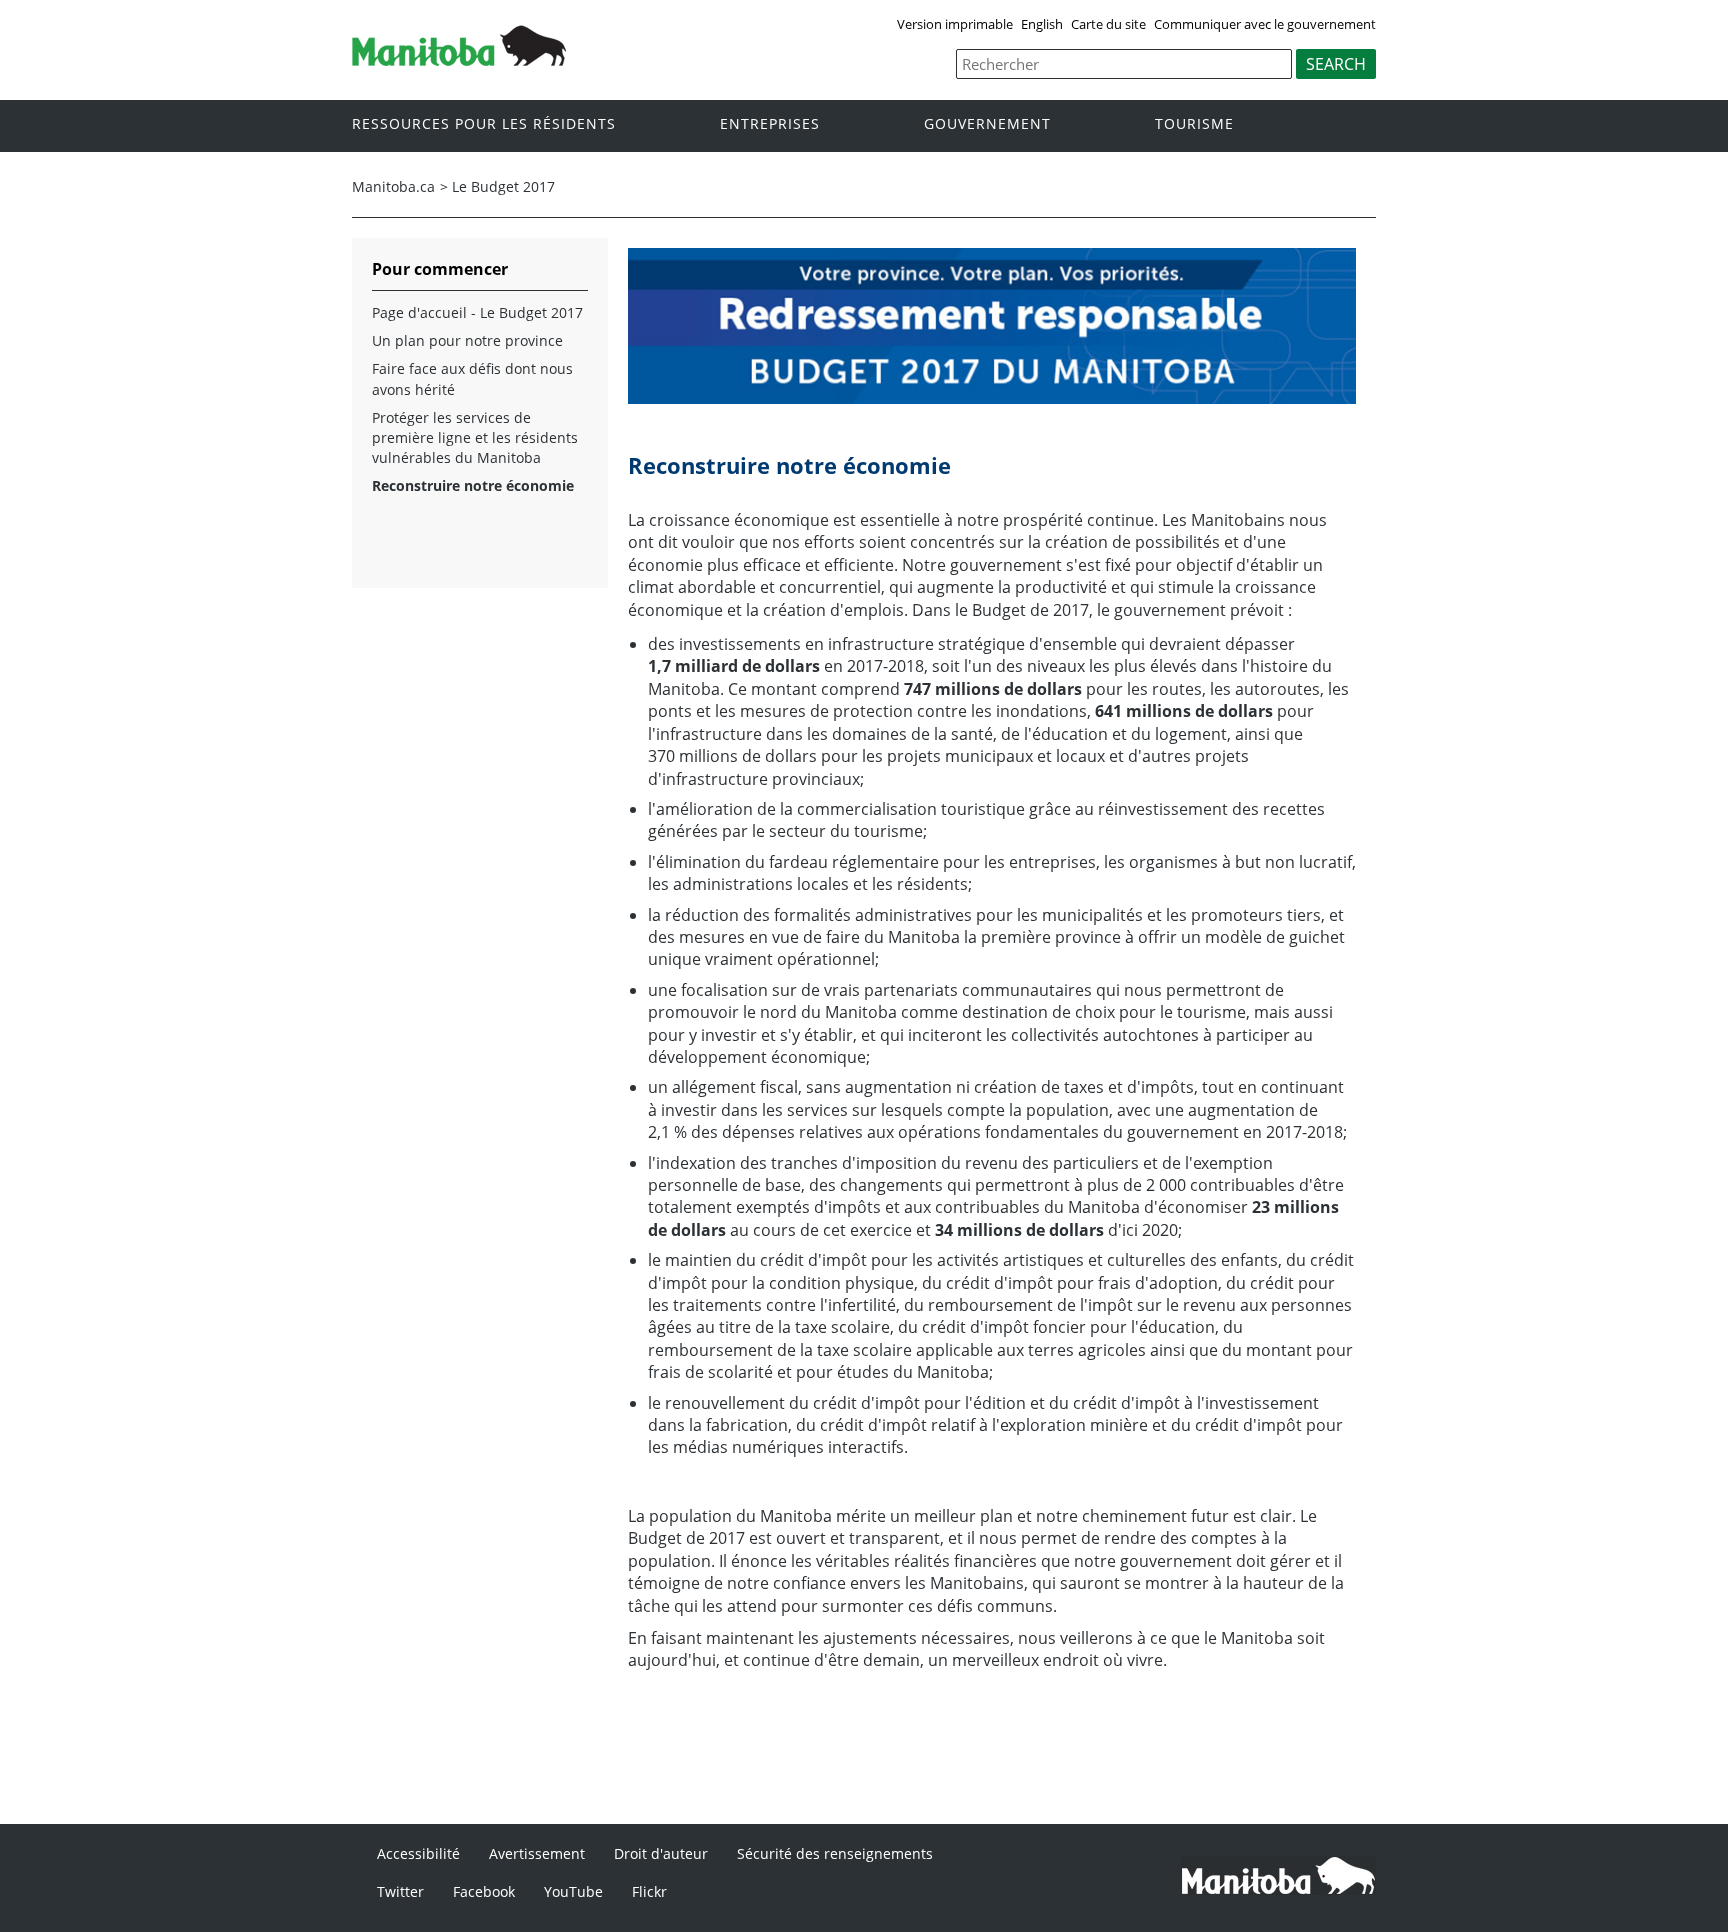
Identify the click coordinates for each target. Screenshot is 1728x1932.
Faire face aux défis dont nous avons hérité (472, 378)
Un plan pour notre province (467, 340)
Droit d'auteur (661, 1853)
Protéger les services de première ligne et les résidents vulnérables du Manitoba (475, 437)
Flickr (649, 1891)
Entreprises (770, 124)
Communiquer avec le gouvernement (1265, 24)
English (1042, 24)
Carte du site (1108, 24)
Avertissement (537, 1853)
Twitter (400, 1891)
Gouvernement (987, 124)
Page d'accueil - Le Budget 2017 (477, 312)
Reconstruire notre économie (473, 485)
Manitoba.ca (393, 186)
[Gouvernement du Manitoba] (459, 60)
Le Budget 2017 (503, 186)
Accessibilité (418, 1853)
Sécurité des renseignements (835, 1853)
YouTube (573, 1891)
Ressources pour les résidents (484, 124)
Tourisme (1194, 124)
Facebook (484, 1891)
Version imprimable (955, 24)
